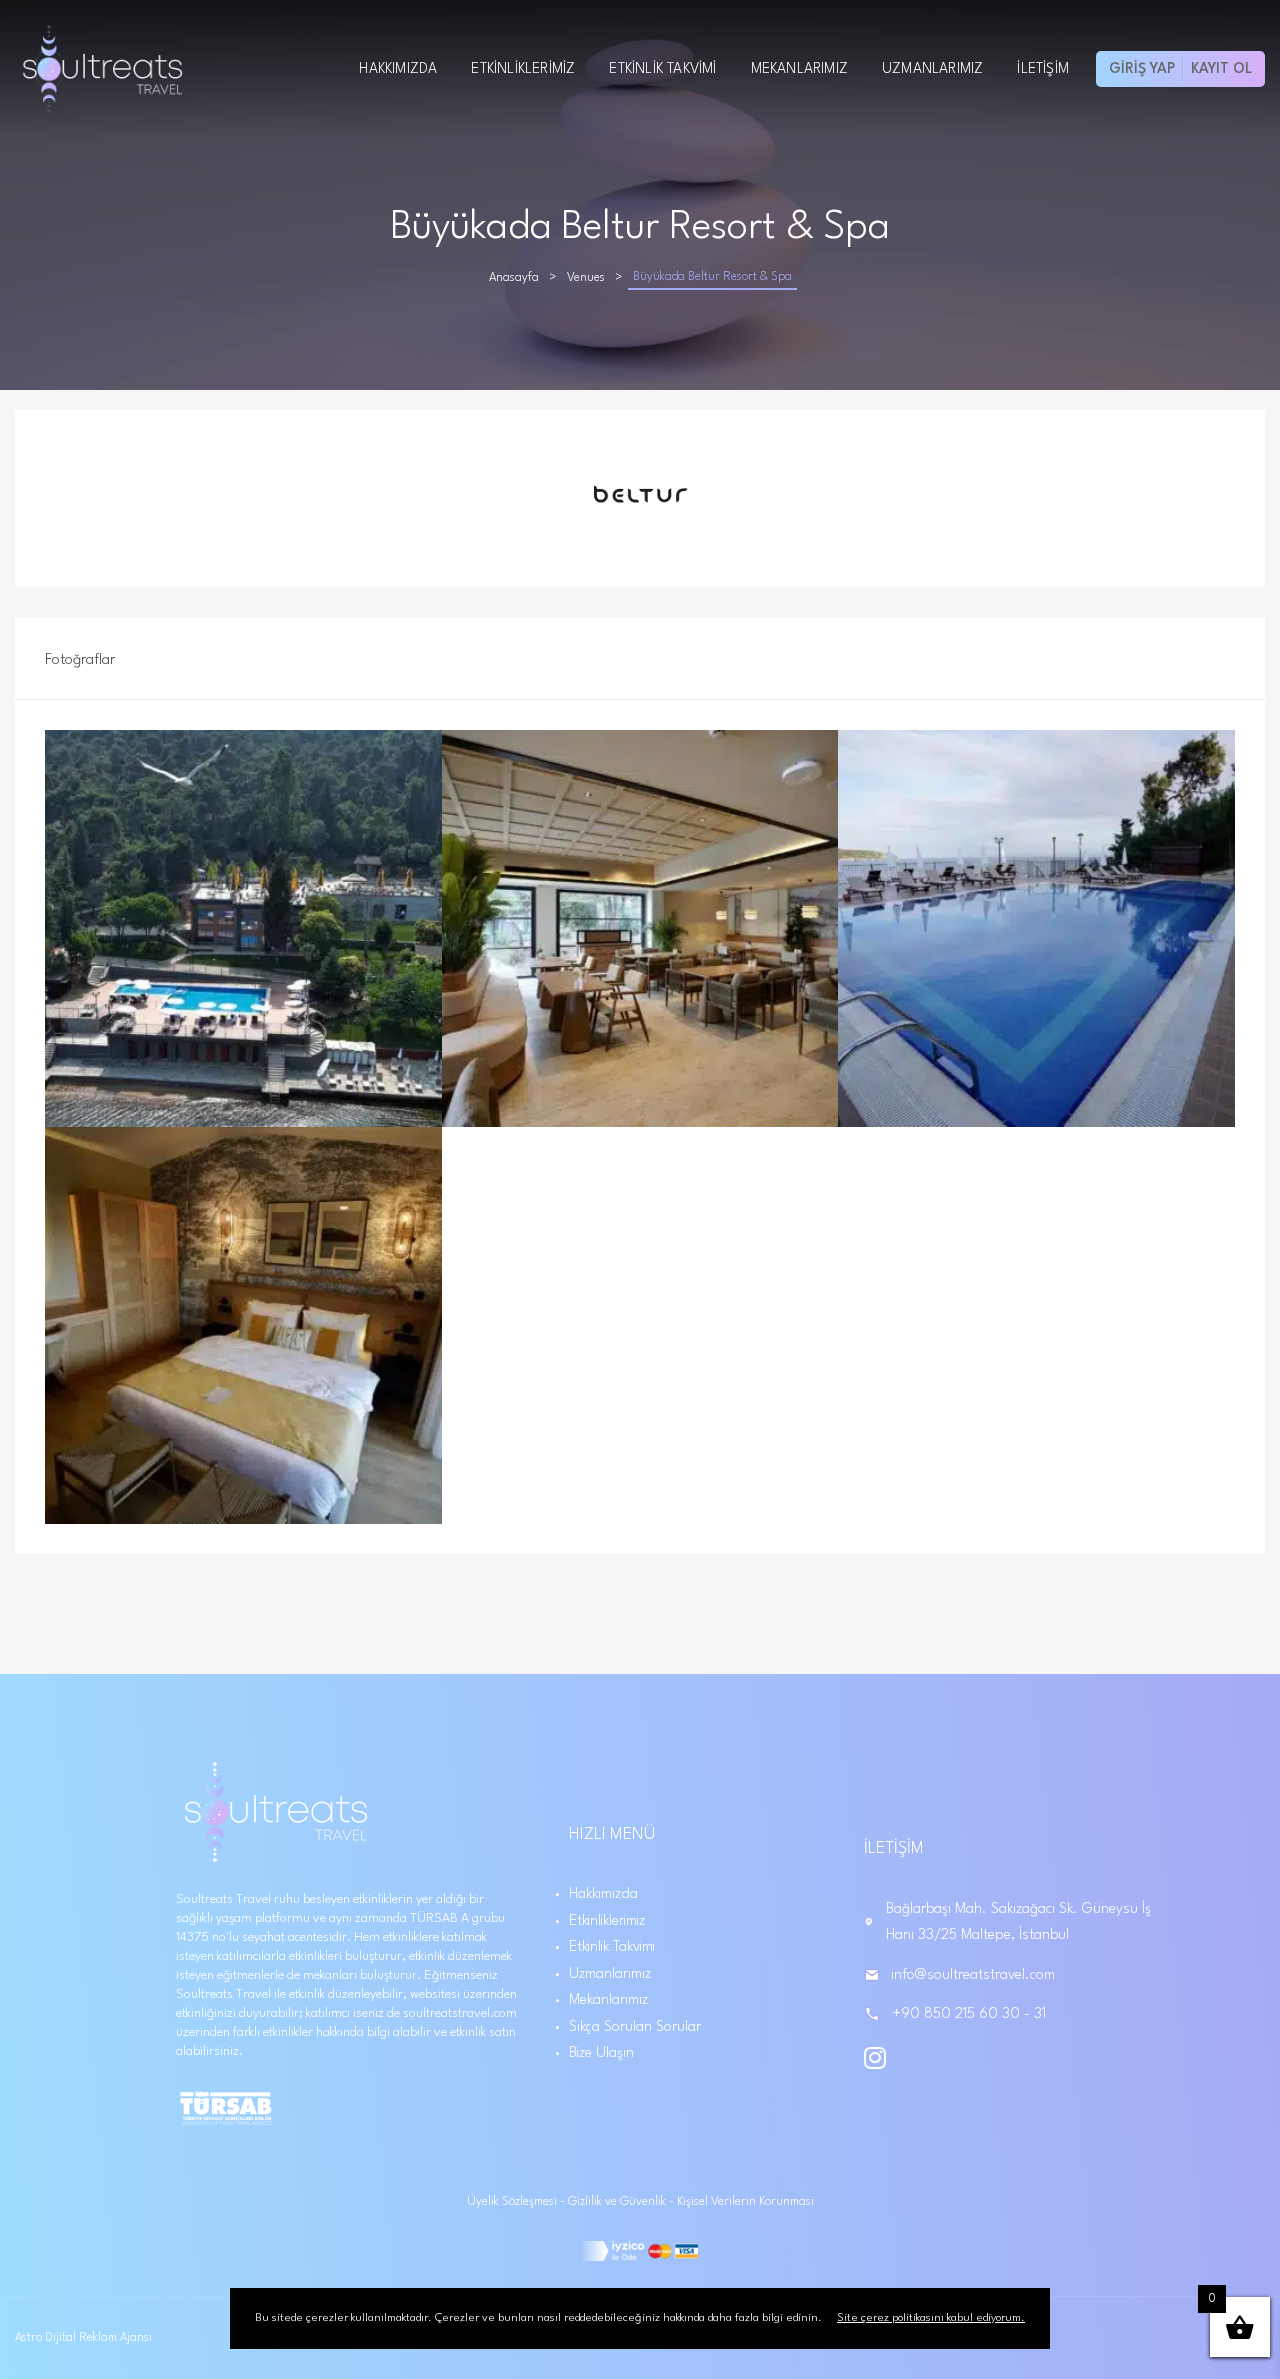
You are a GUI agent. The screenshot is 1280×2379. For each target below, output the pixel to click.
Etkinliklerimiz (523, 69)
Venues (586, 278)
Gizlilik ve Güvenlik (618, 2202)
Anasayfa (514, 278)
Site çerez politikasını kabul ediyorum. (931, 2318)
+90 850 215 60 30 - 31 (969, 2014)
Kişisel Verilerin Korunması (745, 2202)
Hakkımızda (398, 69)
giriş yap (1142, 69)
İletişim (1043, 69)
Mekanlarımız (799, 69)
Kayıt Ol (1221, 69)
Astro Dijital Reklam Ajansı (83, 2338)
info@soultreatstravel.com (973, 1975)
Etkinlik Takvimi (662, 69)
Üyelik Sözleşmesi (513, 2202)
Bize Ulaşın (601, 2053)
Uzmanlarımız (932, 69)
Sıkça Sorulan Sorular (635, 2027)
